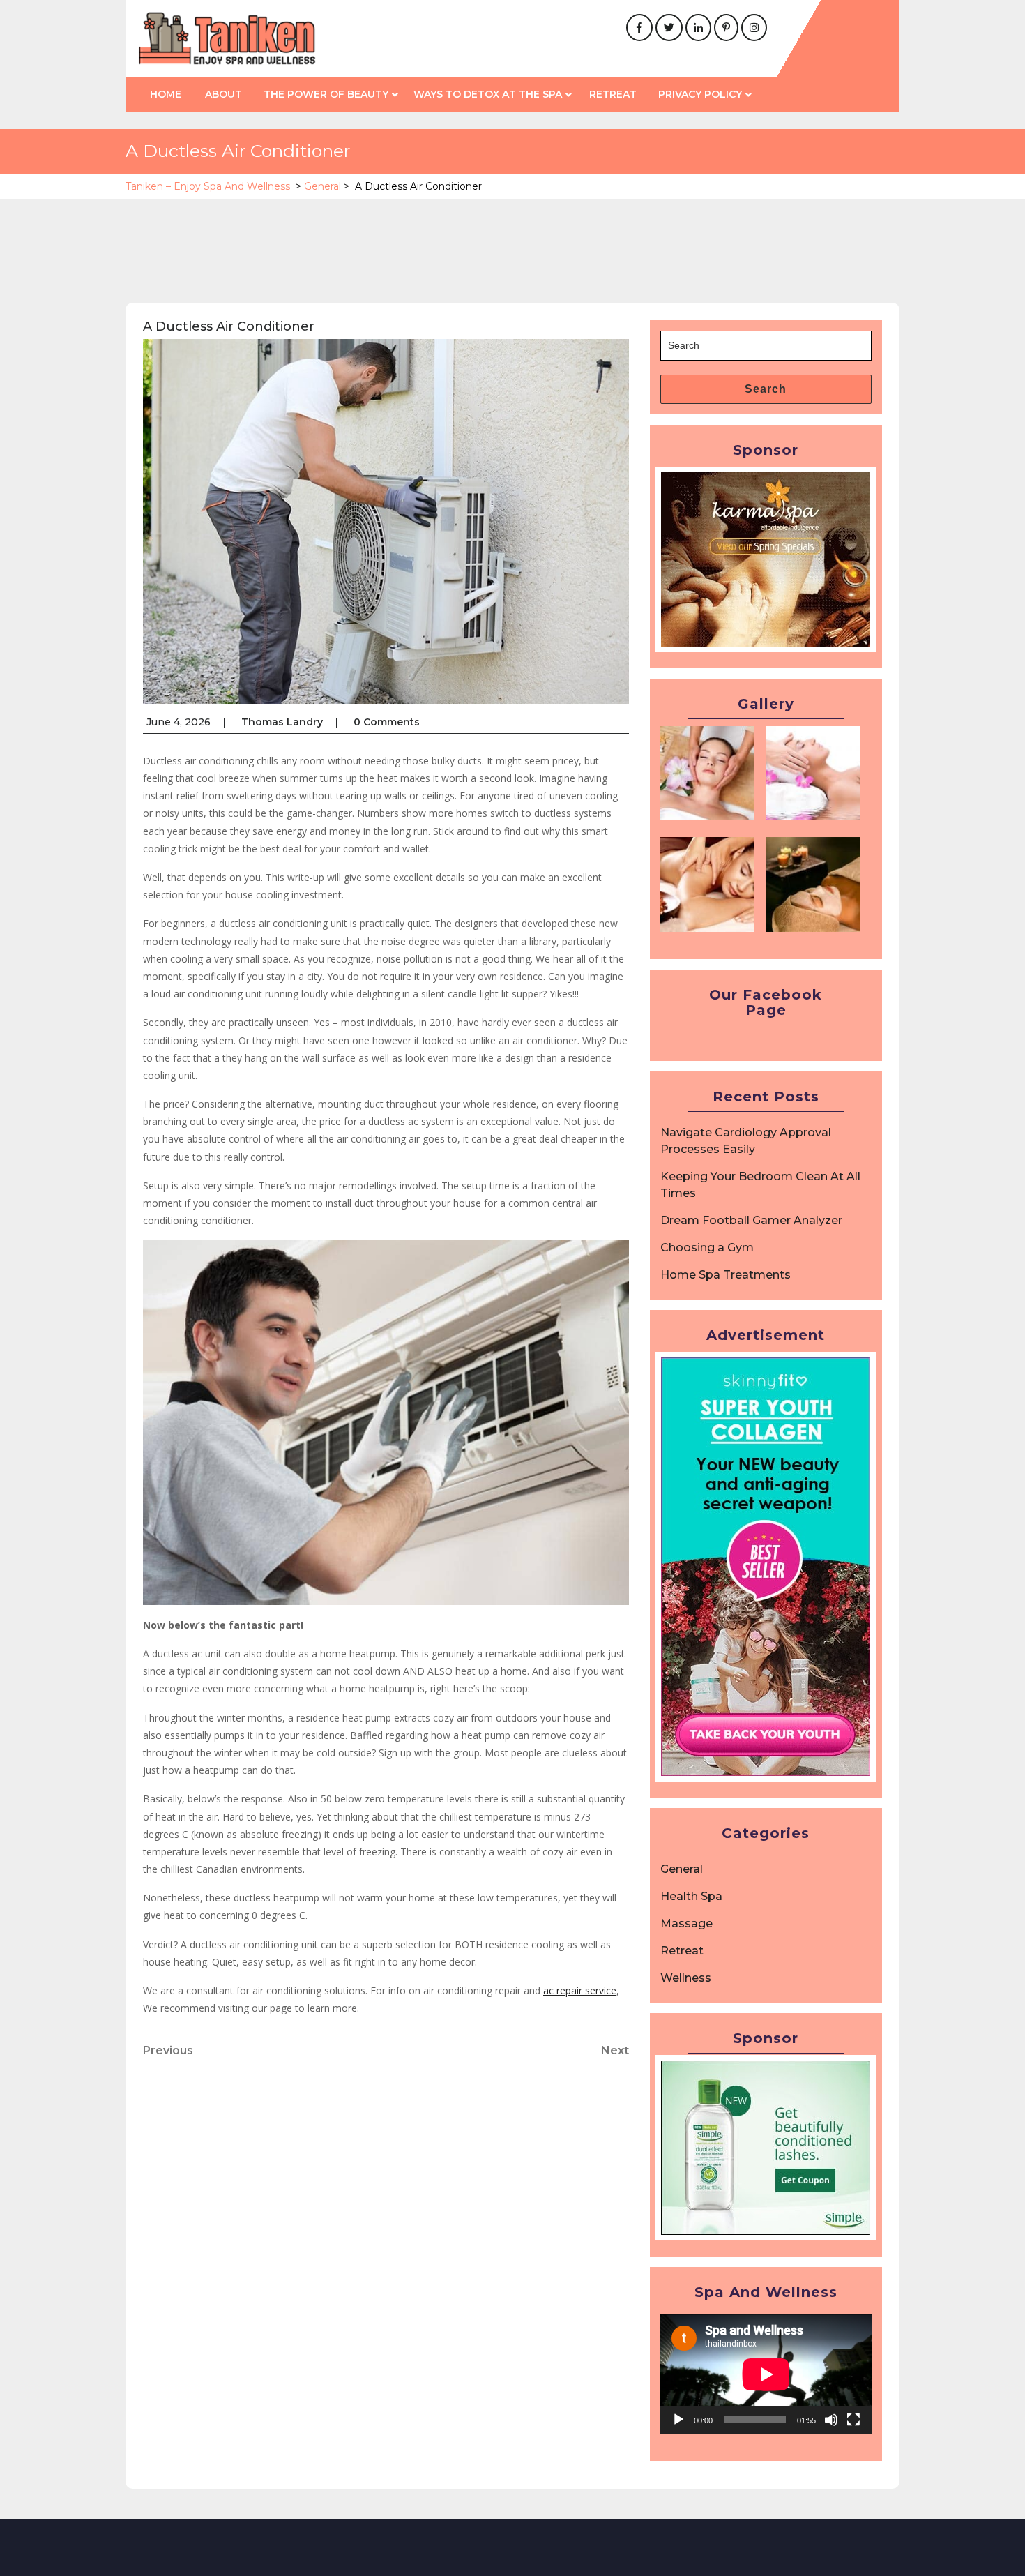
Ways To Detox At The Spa (488, 94)
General (322, 186)
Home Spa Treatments (726, 1275)
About (223, 94)
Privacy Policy (700, 94)
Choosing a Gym (707, 1248)
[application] (766, 2374)
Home (166, 94)
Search (766, 389)
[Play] (678, 2420)
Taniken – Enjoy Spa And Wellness (208, 186)
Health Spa (691, 1896)
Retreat (613, 94)
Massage (686, 1923)
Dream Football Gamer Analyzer (751, 1220)
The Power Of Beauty (326, 94)
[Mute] (831, 2420)
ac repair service (580, 1990)
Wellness (686, 1978)
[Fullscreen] (853, 2420)
